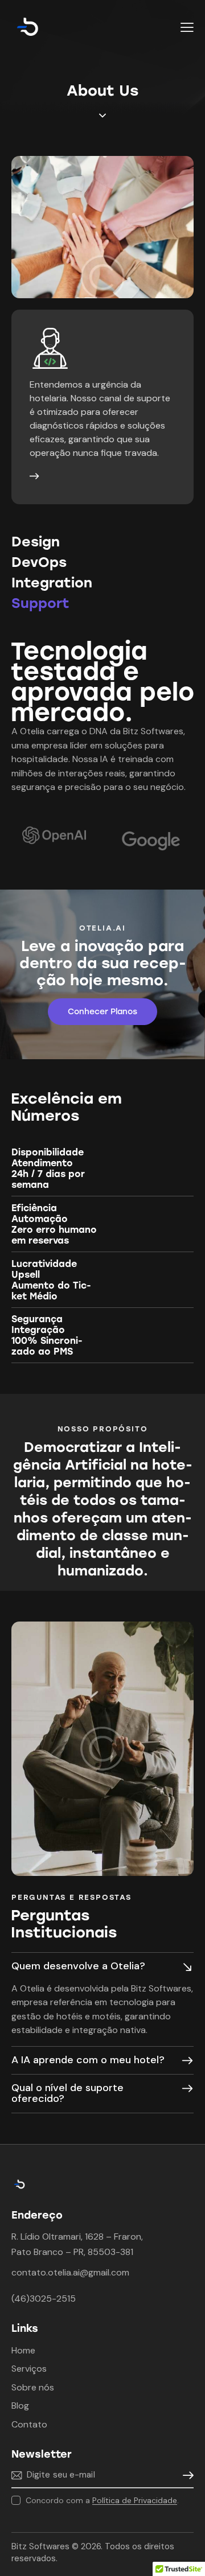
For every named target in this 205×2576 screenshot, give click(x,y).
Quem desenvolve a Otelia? (78, 1966)
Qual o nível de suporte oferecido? (67, 2093)
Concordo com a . (102, 2500)
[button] (187, 27)
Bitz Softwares (40, 2546)
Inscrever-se (185, 2476)
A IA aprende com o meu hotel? (88, 2060)
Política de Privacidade (135, 2501)
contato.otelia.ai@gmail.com (70, 2272)
